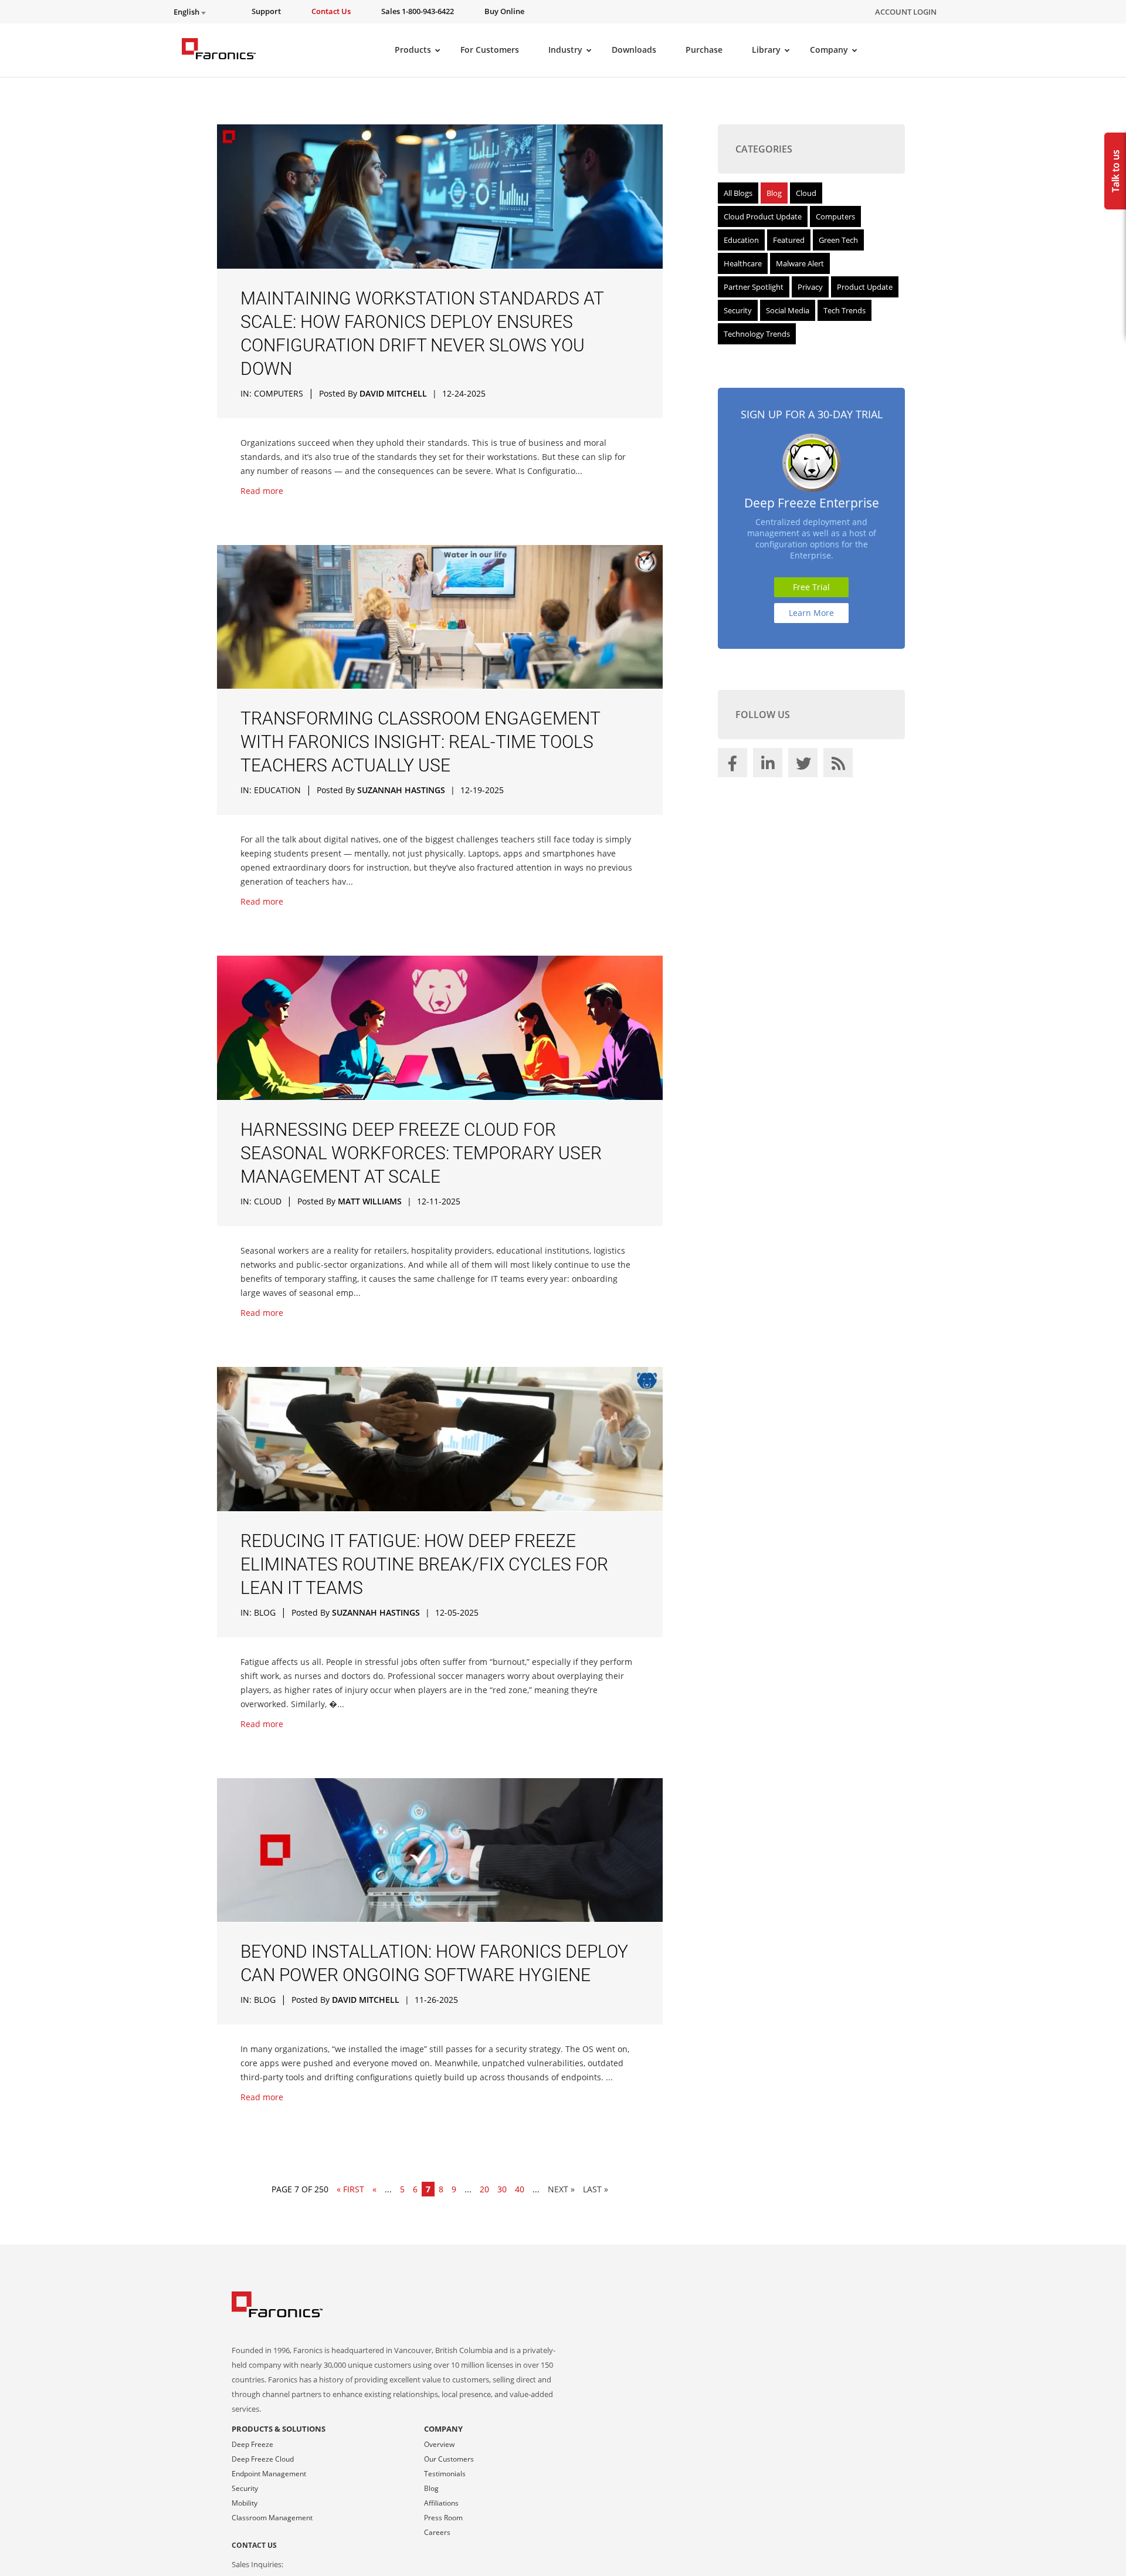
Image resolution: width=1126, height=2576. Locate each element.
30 (502, 2189)
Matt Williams (370, 1201)
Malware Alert (800, 263)
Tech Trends (844, 310)
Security (738, 310)
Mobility (245, 2503)
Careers (437, 2532)
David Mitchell (393, 393)
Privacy (810, 287)
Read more (262, 491)
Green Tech (838, 240)
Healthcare (743, 263)
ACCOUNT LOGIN (906, 12)
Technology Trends (757, 334)
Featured (789, 240)
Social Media (788, 310)
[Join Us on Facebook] (734, 766)
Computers (279, 393)
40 (520, 2189)
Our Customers (449, 2459)
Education (277, 790)
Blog (265, 1612)
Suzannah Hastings (401, 790)
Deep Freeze (252, 2444)
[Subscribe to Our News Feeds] (840, 766)
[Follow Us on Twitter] (805, 766)
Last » (596, 2189)
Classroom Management (272, 2518)
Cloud (268, 1201)
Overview (439, 2444)
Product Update (865, 287)
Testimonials (445, 2474)
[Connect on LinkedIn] (769, 766)
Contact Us (254, 2545)
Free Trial (811, 587)
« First (350, 2189)
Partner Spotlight (754, 287)
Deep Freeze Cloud (263, 2459)
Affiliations (441, 2503)
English (187, 12)
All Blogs (738, 193)
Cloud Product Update (763, 216)
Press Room (443, 2518)
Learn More (811, 613)
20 (484, 2189)
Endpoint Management (269, 2474)
